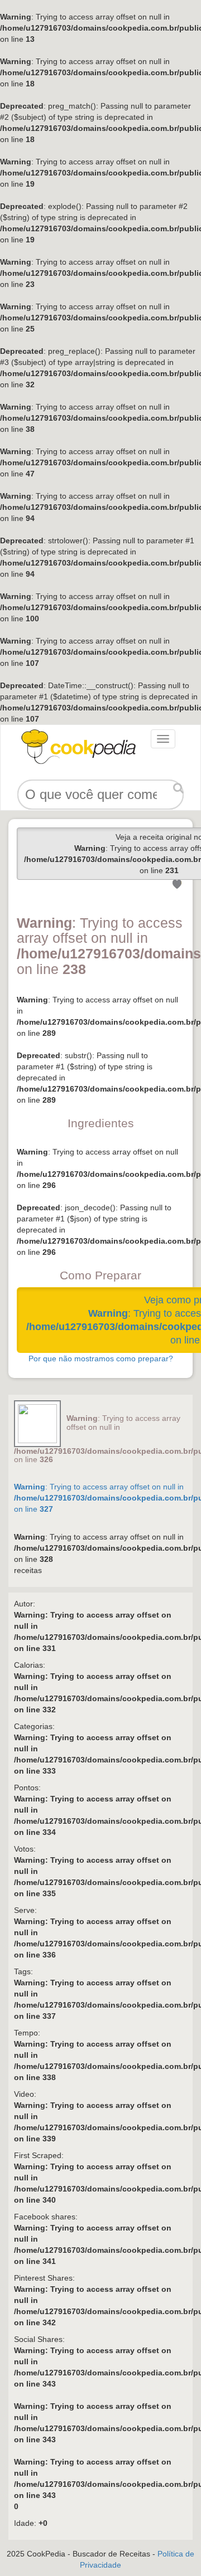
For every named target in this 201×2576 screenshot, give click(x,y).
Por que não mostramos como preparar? (101, 1358)
